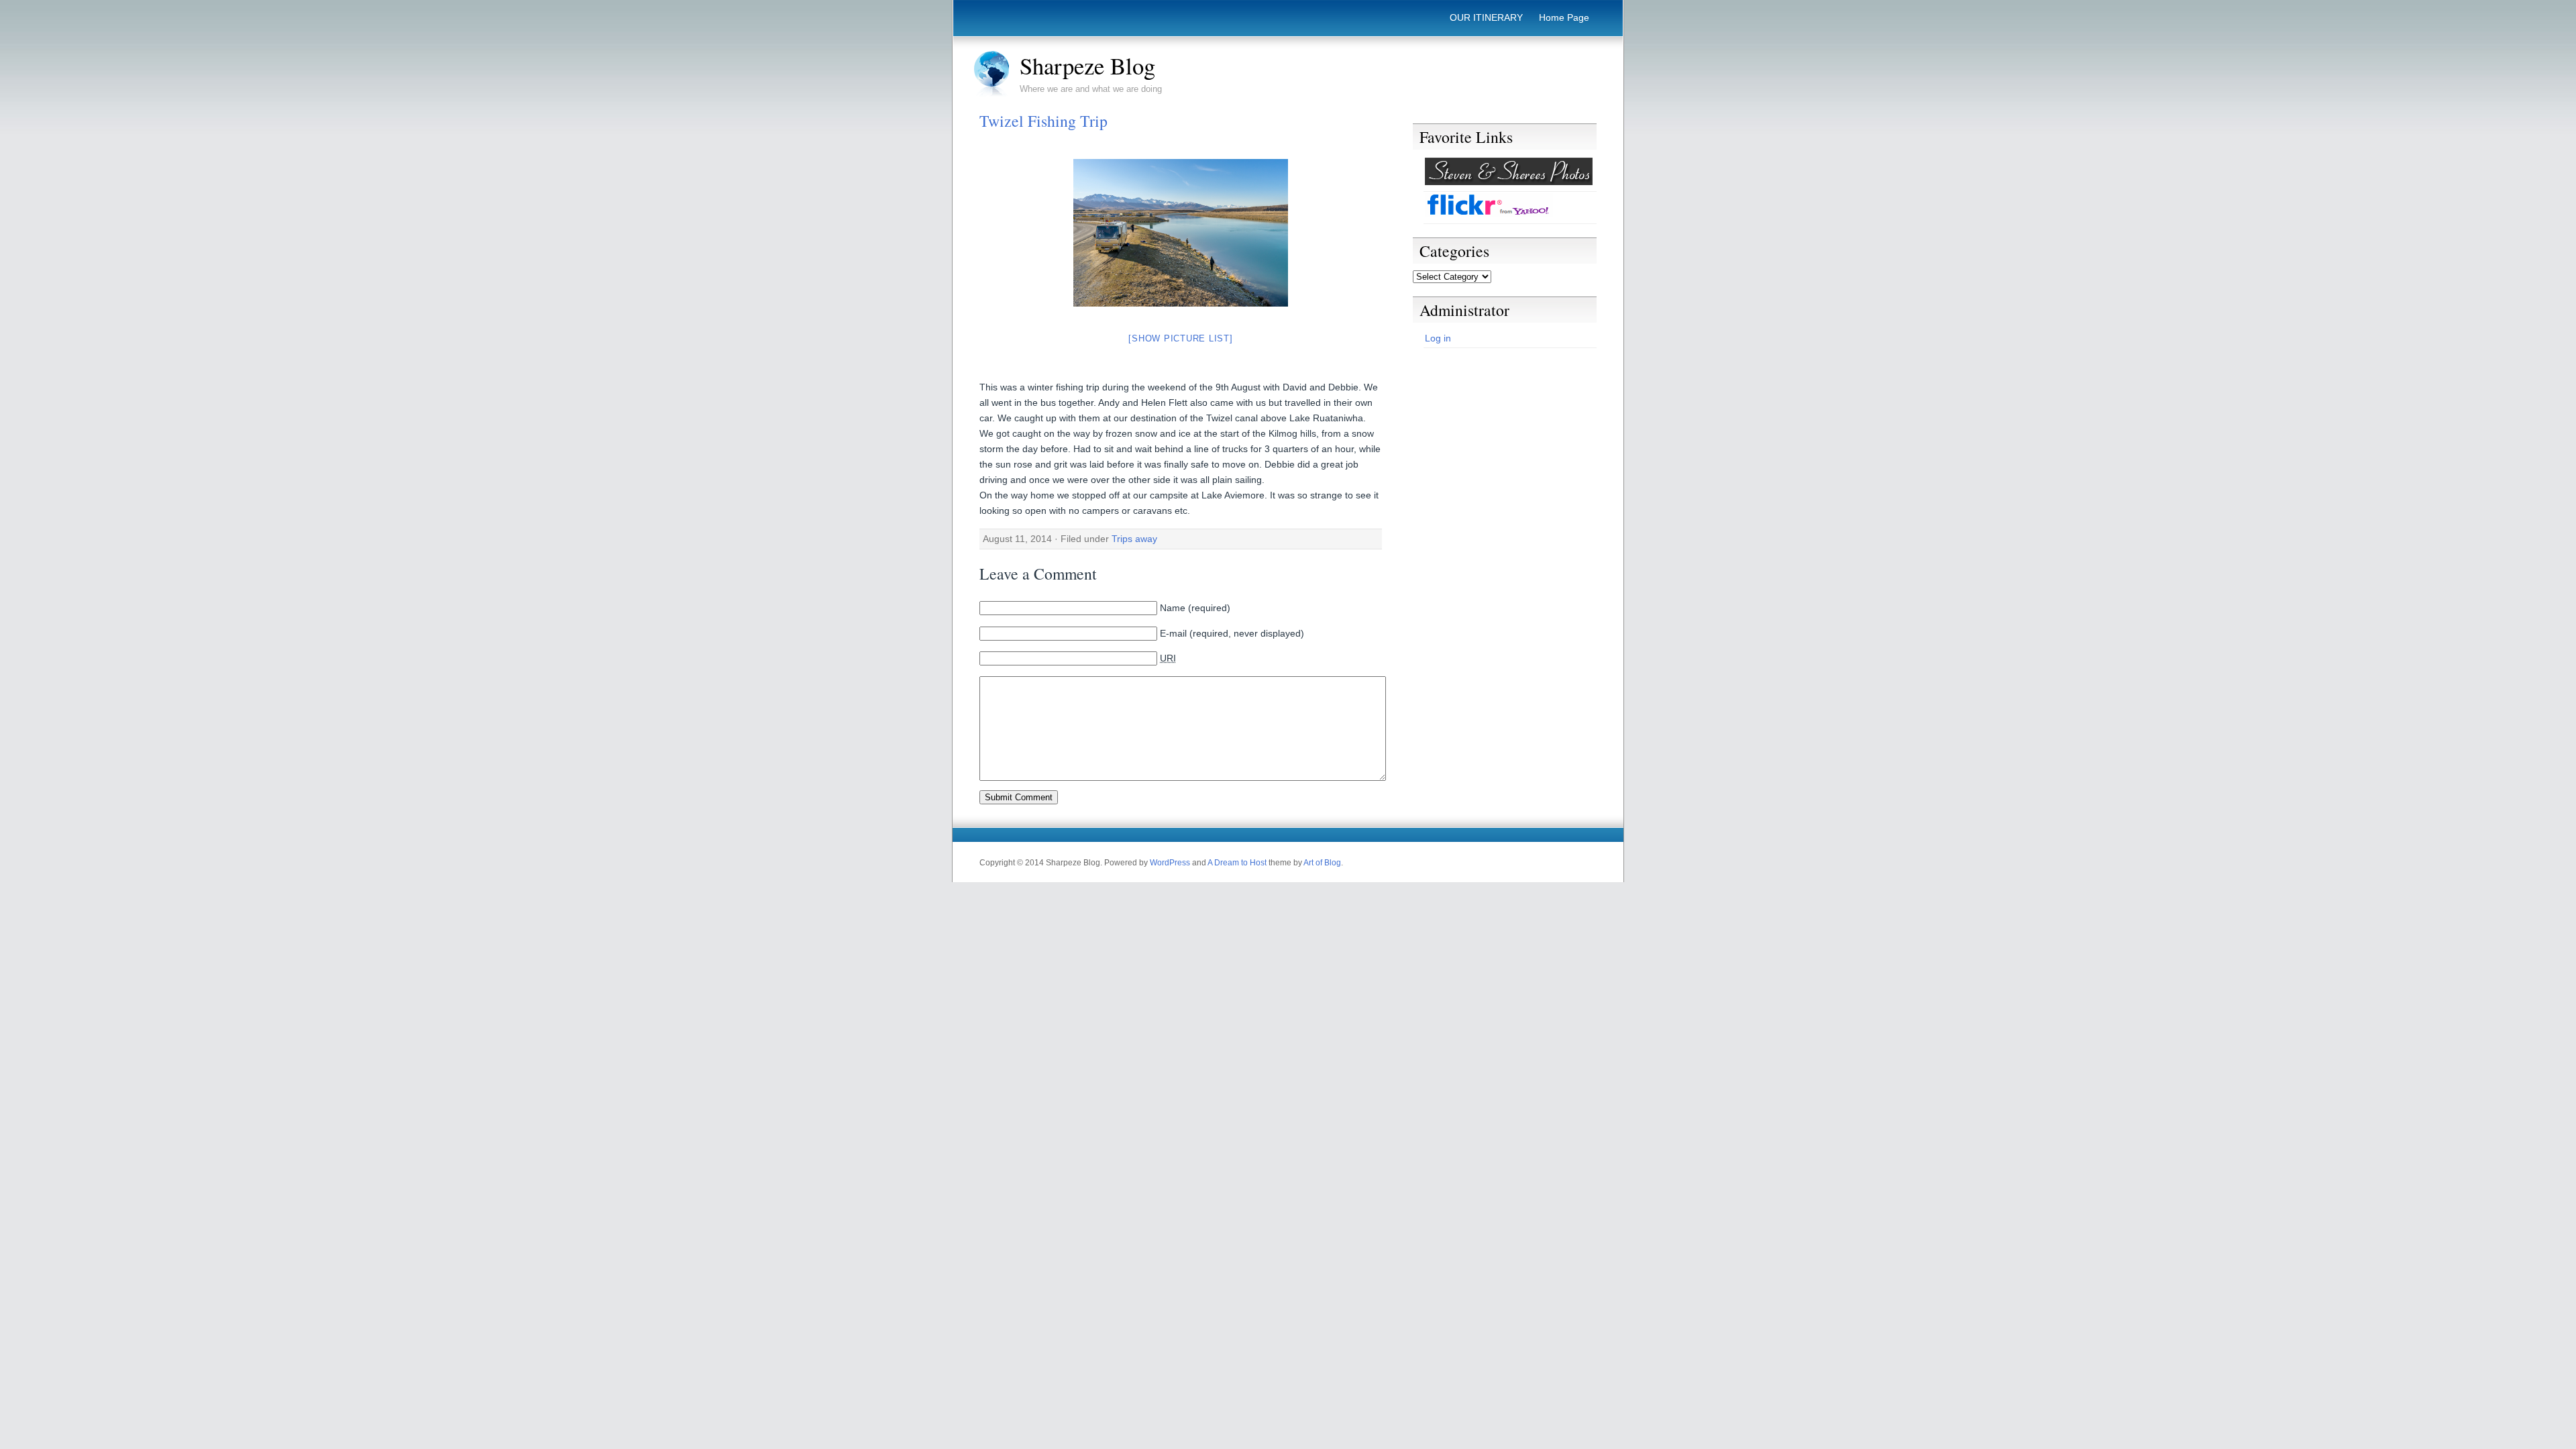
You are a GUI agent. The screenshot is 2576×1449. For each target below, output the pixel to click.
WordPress (1170, 863)
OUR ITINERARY (1486, 17)
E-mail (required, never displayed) (1232, 633)
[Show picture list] (1180, 338)
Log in (1438, 338)
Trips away (1134, 539)
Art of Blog (1322, 863)
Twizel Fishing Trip (1043, 121)
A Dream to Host (1237, 863)
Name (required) (1195, 608)
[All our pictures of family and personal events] (1509, 182)
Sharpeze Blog (1087, 66)
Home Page (1564, 17)
